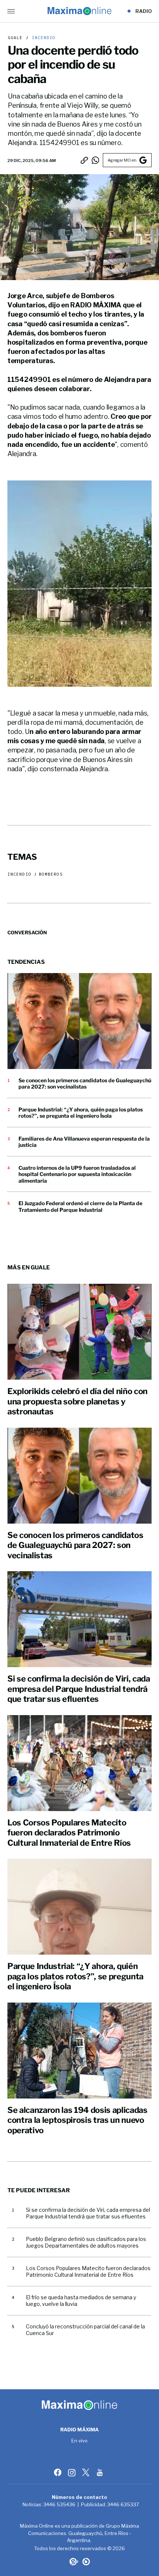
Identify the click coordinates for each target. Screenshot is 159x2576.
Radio (144, 11)
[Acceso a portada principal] (79, 11)
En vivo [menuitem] (80, 2441)
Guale (15, 38)
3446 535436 (59, 2504)
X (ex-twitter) (87, 2472)
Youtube (101, 2472)
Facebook (58, 2472)
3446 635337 (123, 2504)
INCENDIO (42, 38)
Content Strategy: (73, 2562)
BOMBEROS (51, 874)
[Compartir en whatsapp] (95, 160)
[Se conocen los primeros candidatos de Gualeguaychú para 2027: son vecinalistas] (79, 1021)
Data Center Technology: (86, 2562)
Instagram (72, 2472)
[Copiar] (84, 160)
